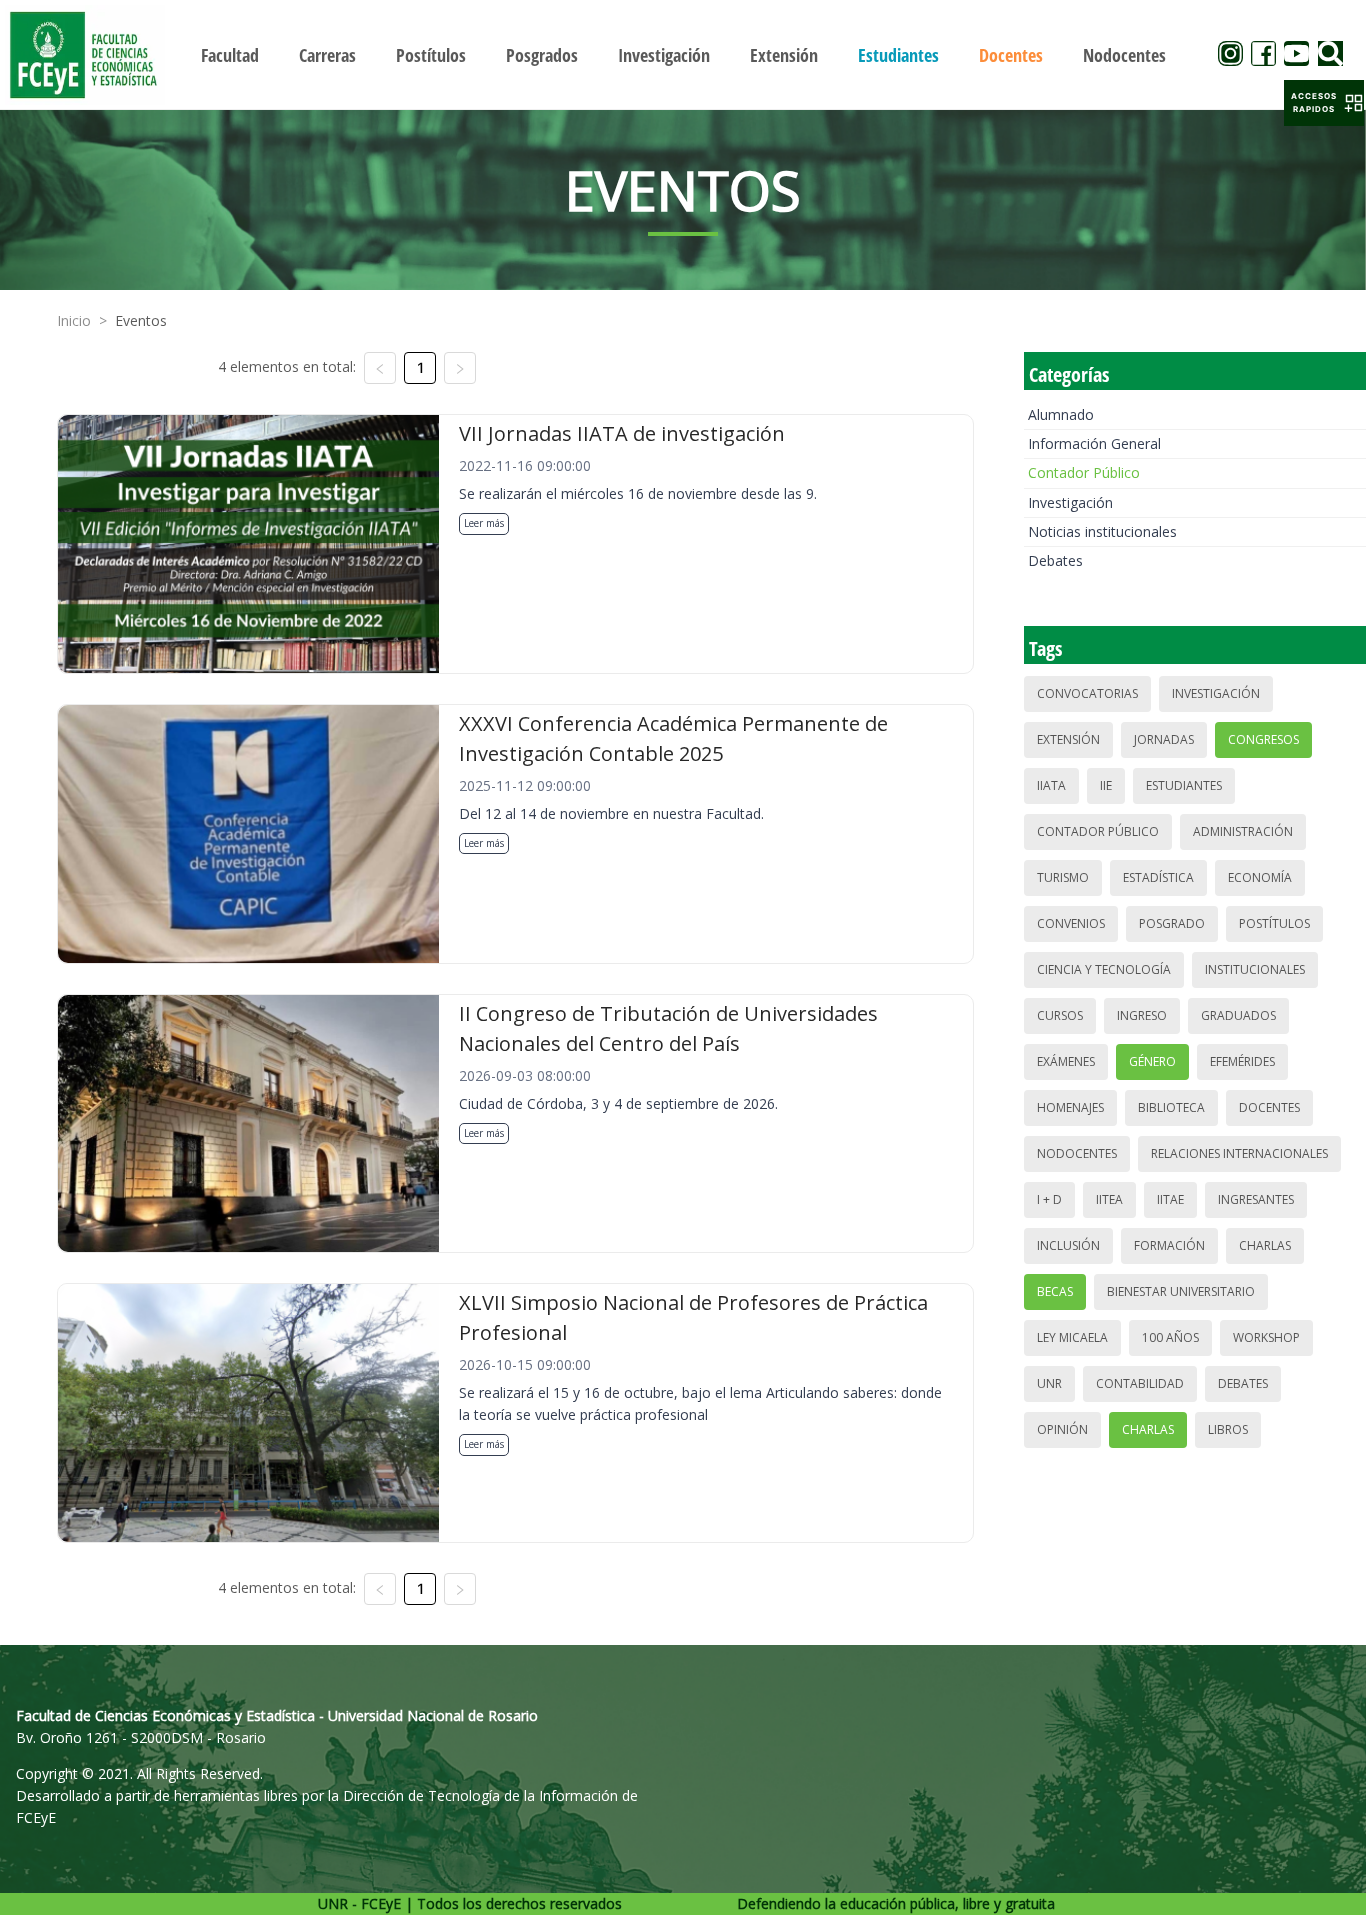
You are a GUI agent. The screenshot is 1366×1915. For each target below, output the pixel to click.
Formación (1169, 1245)
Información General (1094, 443)
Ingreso (1142, 1015)
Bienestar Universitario (1181, 1291)
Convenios (1071, 923)
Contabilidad (1140, 1383)
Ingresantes (1256, 1199)
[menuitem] (230, 55)
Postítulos (1274, 923)
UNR (1049, 1383)
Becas (1055, 1291)
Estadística (1158, 877)
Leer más (484, 523)
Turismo (1063, 877)
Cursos (1060, 1015)
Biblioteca (1171, 1107)
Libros (1228, 1429)
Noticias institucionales (1102, 531)
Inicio (74, 320)
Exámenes (1066, 1061)
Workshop (1266, 1337)
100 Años (1170, 1337)
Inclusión (1068, 1245)
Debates (1055, 560)
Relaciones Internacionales (1239, 1153)
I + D (1049, 1199)
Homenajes (1070, 1107)
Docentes (1269, 1107)
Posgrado (1172, 923)
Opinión (1062, 1429)
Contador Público (1084, 472)
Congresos (1263, 739)
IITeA (1109, 1199)
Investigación (1070, 502)
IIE (1106, 785)
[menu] (683, 54)
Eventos (141, 320)
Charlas (1265, 1245)
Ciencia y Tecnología (1104, 969)
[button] (1324, 103)
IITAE (1170, 1199)
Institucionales (1255, 969)
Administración (1243, 831)
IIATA (1051, 785)
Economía (1260, 877)
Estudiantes (1184, 785)
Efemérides (1242, 1061)
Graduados (1238, 1015)
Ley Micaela (1072, 1337)
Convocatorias (1087, 693)
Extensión (1068, 739)
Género (1152, 1061)
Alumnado (1061, 414)
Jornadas (1164, 739)
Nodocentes (1077, 1153)
